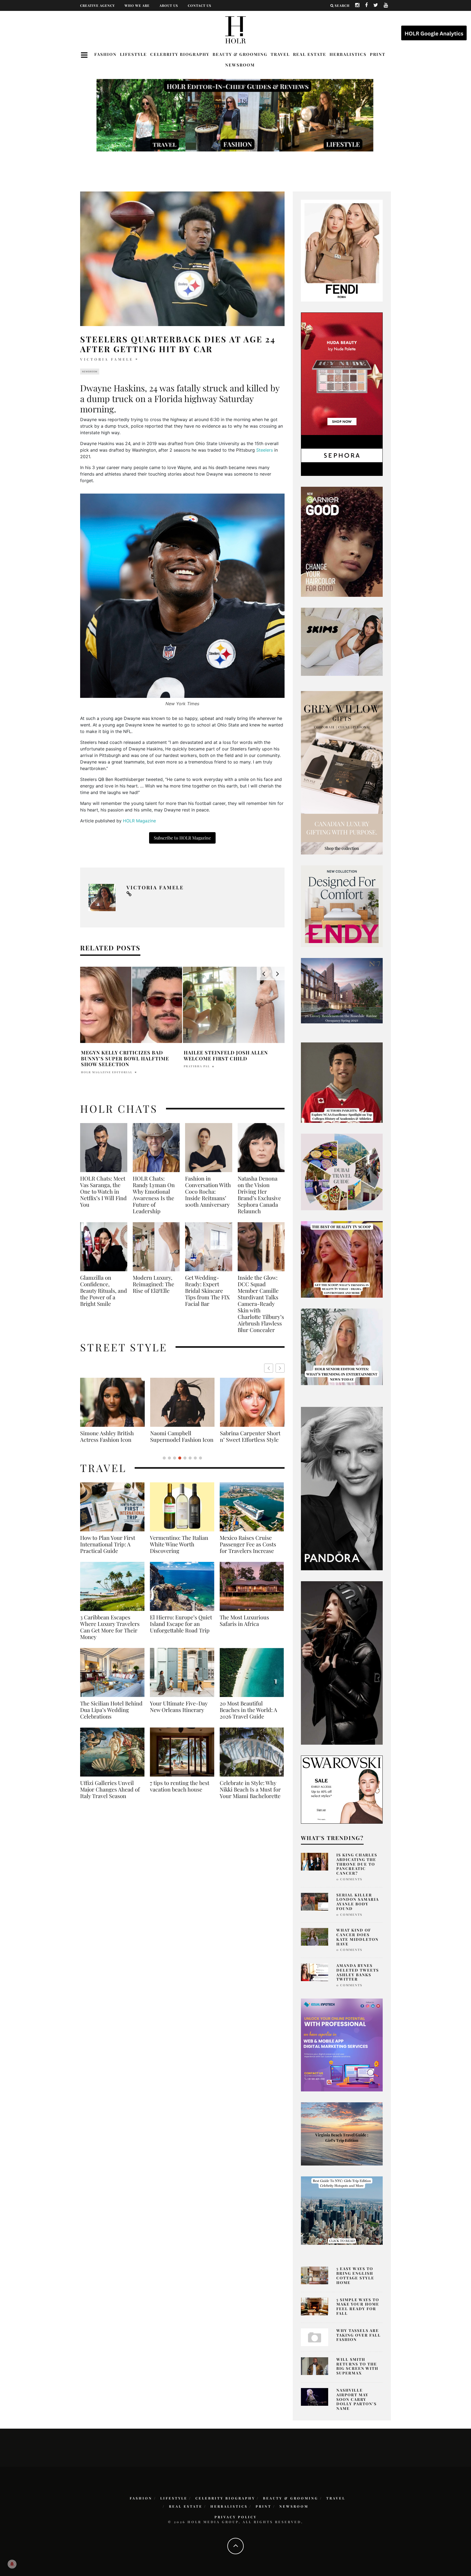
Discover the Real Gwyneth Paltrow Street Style (249, 1440)
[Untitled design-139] (342, 1488)
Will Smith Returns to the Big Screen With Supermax (357, 2366)
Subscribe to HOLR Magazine (182, 838)
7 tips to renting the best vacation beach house (180, 1793)
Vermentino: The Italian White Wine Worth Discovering (179, 1551)
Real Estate (310, 54)
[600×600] (342, 906)
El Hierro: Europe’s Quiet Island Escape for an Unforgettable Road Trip (181, 1630)
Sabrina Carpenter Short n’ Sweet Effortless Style (110, 1436)
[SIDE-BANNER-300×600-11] (342, 1662)
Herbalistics (348, 54)
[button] (280, 1368)
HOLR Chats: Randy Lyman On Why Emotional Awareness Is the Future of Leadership (154, 1195)
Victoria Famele (107, 359)
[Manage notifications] (12, 2564)
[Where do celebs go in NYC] (342, 2210)
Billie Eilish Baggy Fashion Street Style (182, 1436)
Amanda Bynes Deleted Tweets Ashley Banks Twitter (358, 1972)
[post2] (342, 2045)
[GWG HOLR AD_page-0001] (342, 773)
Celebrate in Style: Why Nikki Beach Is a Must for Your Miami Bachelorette (250, 1796)
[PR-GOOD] (342, 541)
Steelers (265, 450)
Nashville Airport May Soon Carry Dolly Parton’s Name (357, 2399)
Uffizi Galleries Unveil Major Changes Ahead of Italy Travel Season (110, 1796)
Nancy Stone (196, 1066)
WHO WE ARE (137, 5)
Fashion (105, 54)
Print (378, 54)
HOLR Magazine (140, 821)
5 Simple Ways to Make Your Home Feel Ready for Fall (358, 2306)
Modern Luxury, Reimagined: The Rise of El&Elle (153, 1284)
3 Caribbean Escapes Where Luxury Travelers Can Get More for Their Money (110, 1634)
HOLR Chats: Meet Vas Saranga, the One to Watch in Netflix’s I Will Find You (103, 1191)
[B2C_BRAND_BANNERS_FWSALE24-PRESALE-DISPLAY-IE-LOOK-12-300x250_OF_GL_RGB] (342, 1789)
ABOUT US (169, 5)
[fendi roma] (342, 250)
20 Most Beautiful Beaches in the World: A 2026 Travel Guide (248, 1716)
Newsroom (240, 65)
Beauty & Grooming (240, 54)
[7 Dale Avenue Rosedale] (342, 990)
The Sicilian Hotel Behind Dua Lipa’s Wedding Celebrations (111, 1716)
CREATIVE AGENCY (97, 5)
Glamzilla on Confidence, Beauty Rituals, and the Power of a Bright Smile (104, 1291)
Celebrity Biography (180, 54)
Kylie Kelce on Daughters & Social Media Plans (226, 1056)
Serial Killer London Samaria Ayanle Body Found (358, 1902)
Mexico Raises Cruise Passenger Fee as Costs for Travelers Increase (248, 1551)
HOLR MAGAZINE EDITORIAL (107, 1066)
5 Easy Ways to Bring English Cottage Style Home (355, 2275)
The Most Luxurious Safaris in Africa (244, 1627)
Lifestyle (133, 54)
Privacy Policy (236, 2517)
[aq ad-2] (342, 2133)
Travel (280, 54)
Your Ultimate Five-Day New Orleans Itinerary (179, 1713)
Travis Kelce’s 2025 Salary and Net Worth (126, 1056)
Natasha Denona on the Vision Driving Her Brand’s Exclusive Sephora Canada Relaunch (259, 1195)
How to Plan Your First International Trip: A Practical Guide (108, 1551)
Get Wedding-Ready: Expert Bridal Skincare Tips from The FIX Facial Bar (207, 1291)
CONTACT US (200, 5)
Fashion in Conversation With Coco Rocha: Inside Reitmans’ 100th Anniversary (208, 1191)
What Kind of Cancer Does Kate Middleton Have (357, 1937)
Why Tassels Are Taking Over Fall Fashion (359, 2335)
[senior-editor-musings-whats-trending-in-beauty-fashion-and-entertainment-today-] (342, 1172)
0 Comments (349, 1879)
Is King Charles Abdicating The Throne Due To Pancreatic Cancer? (357, 1864)
